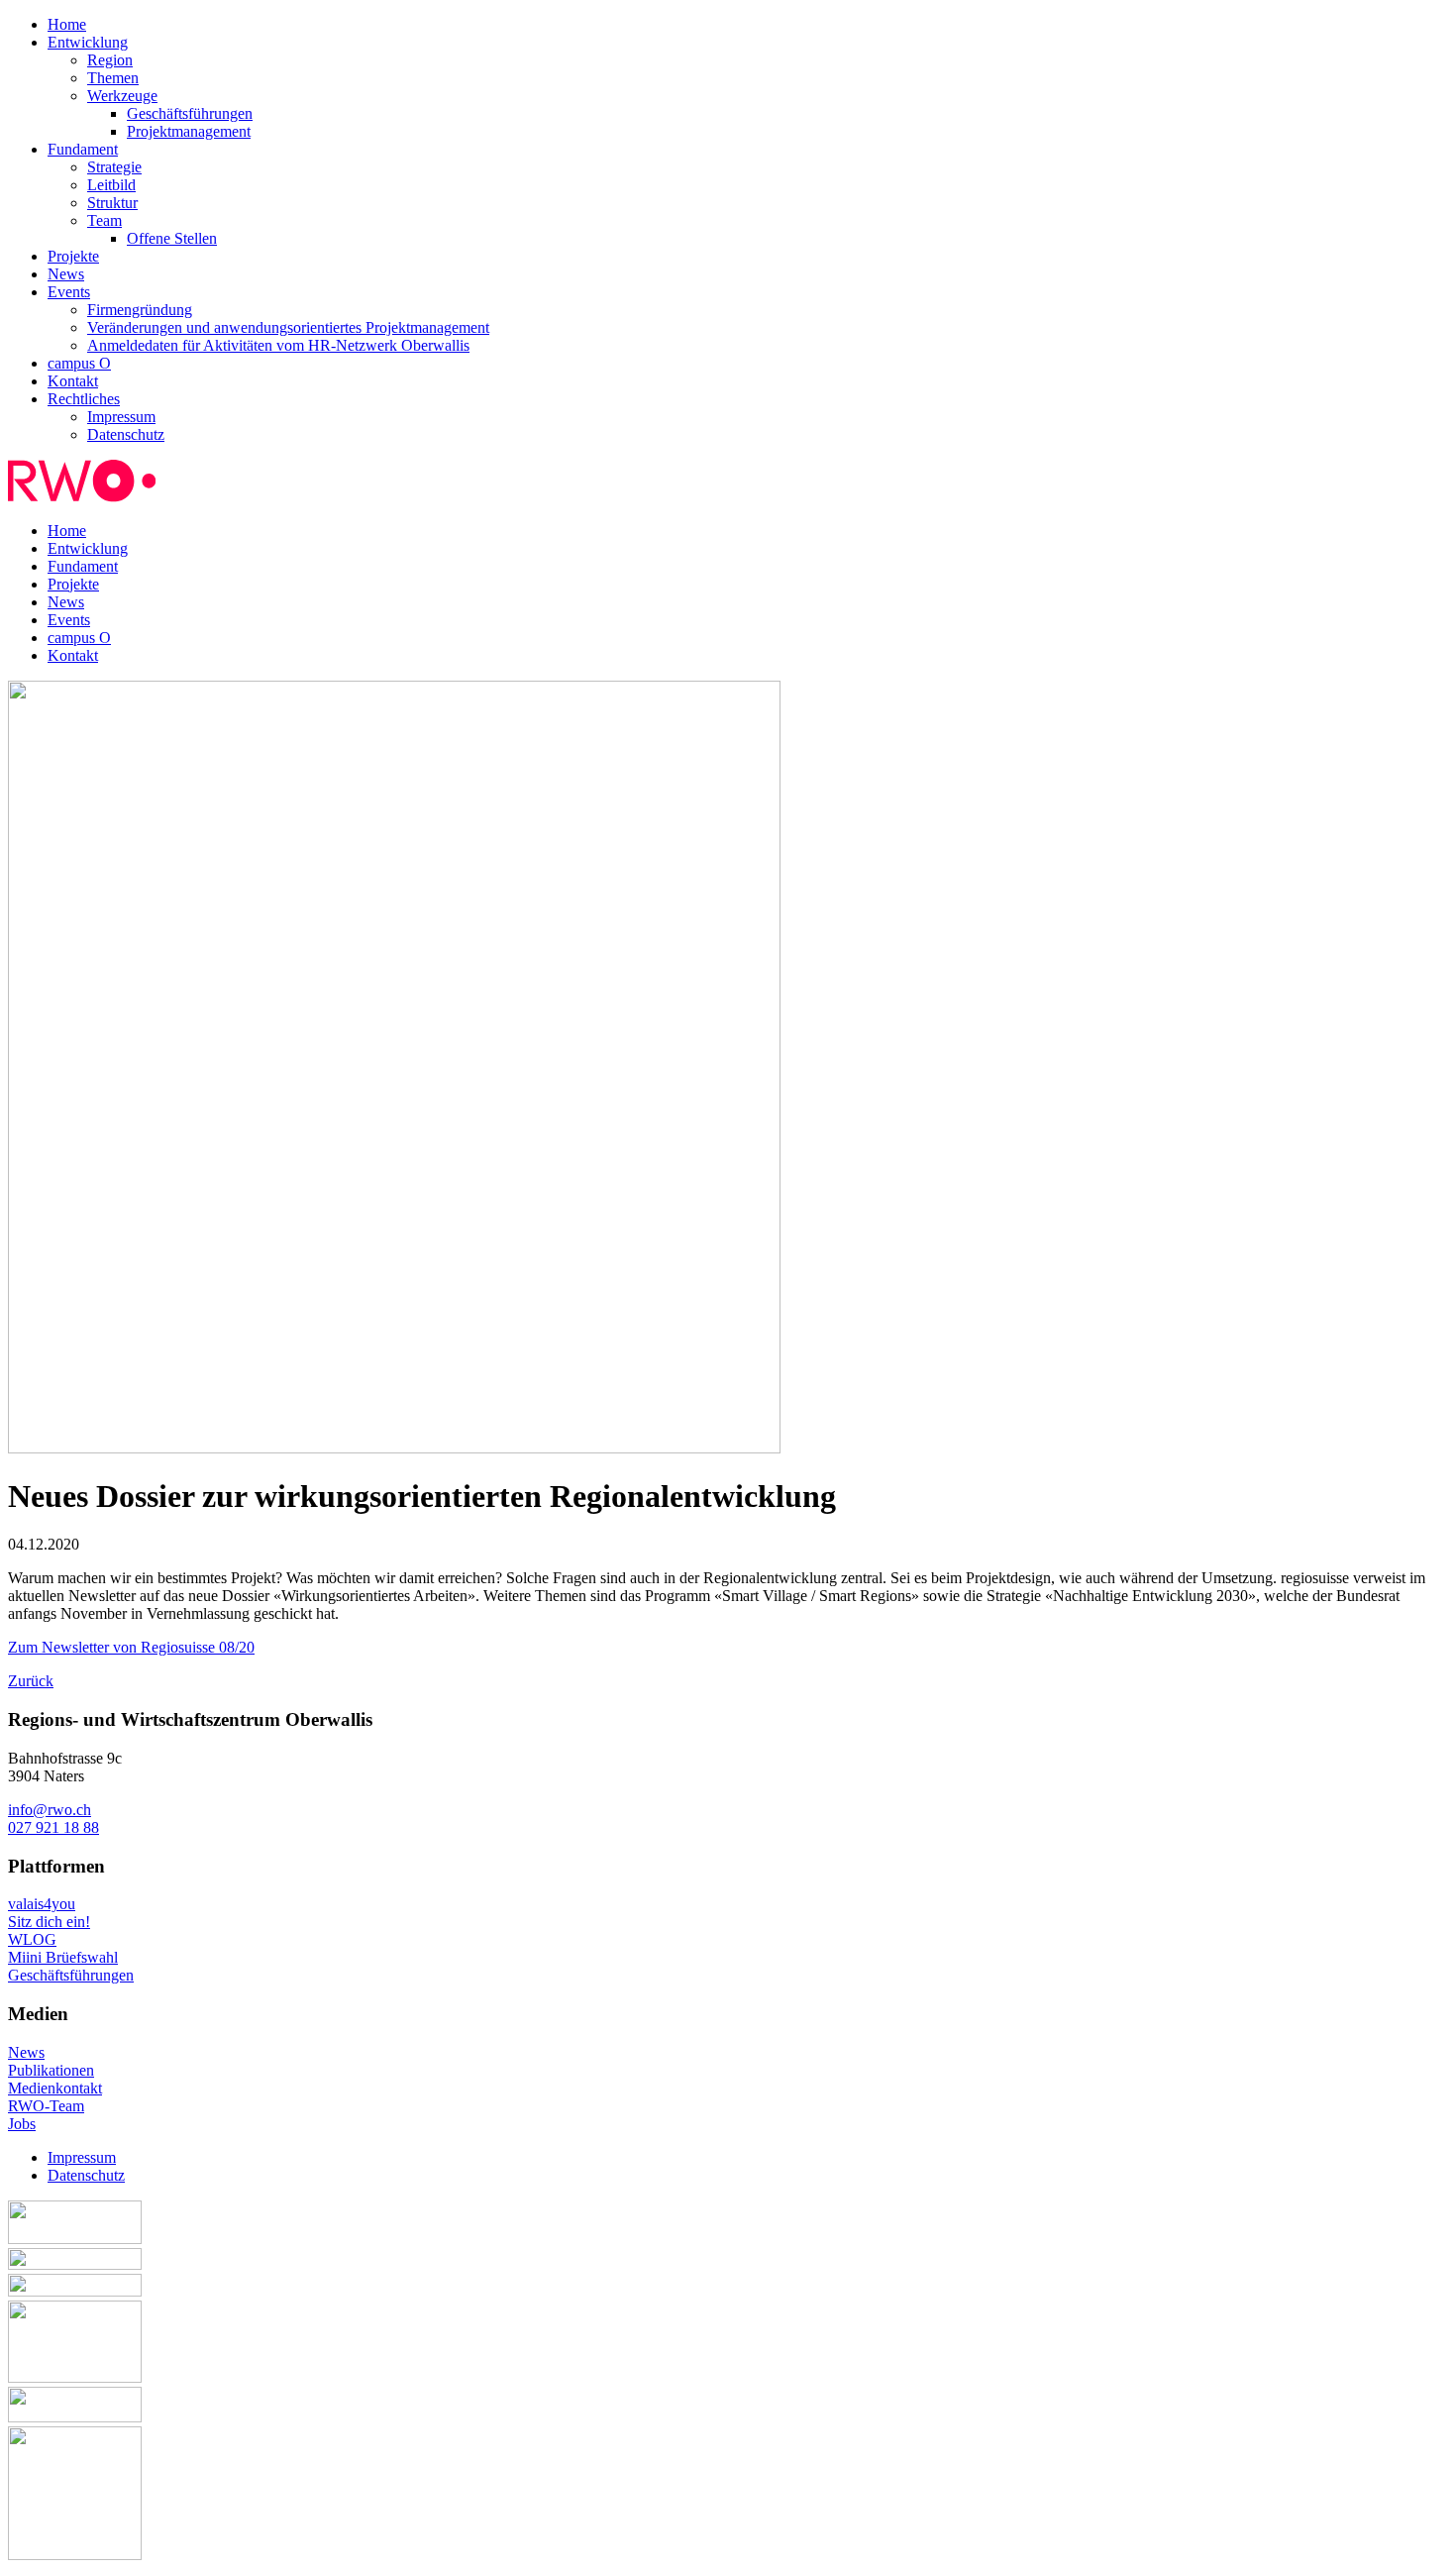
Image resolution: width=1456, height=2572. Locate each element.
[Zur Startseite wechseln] (82, 497)
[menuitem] (748, 25)
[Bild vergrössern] (394, 1448)
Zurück (31, 1681)
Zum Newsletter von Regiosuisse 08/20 (131, 1647)
